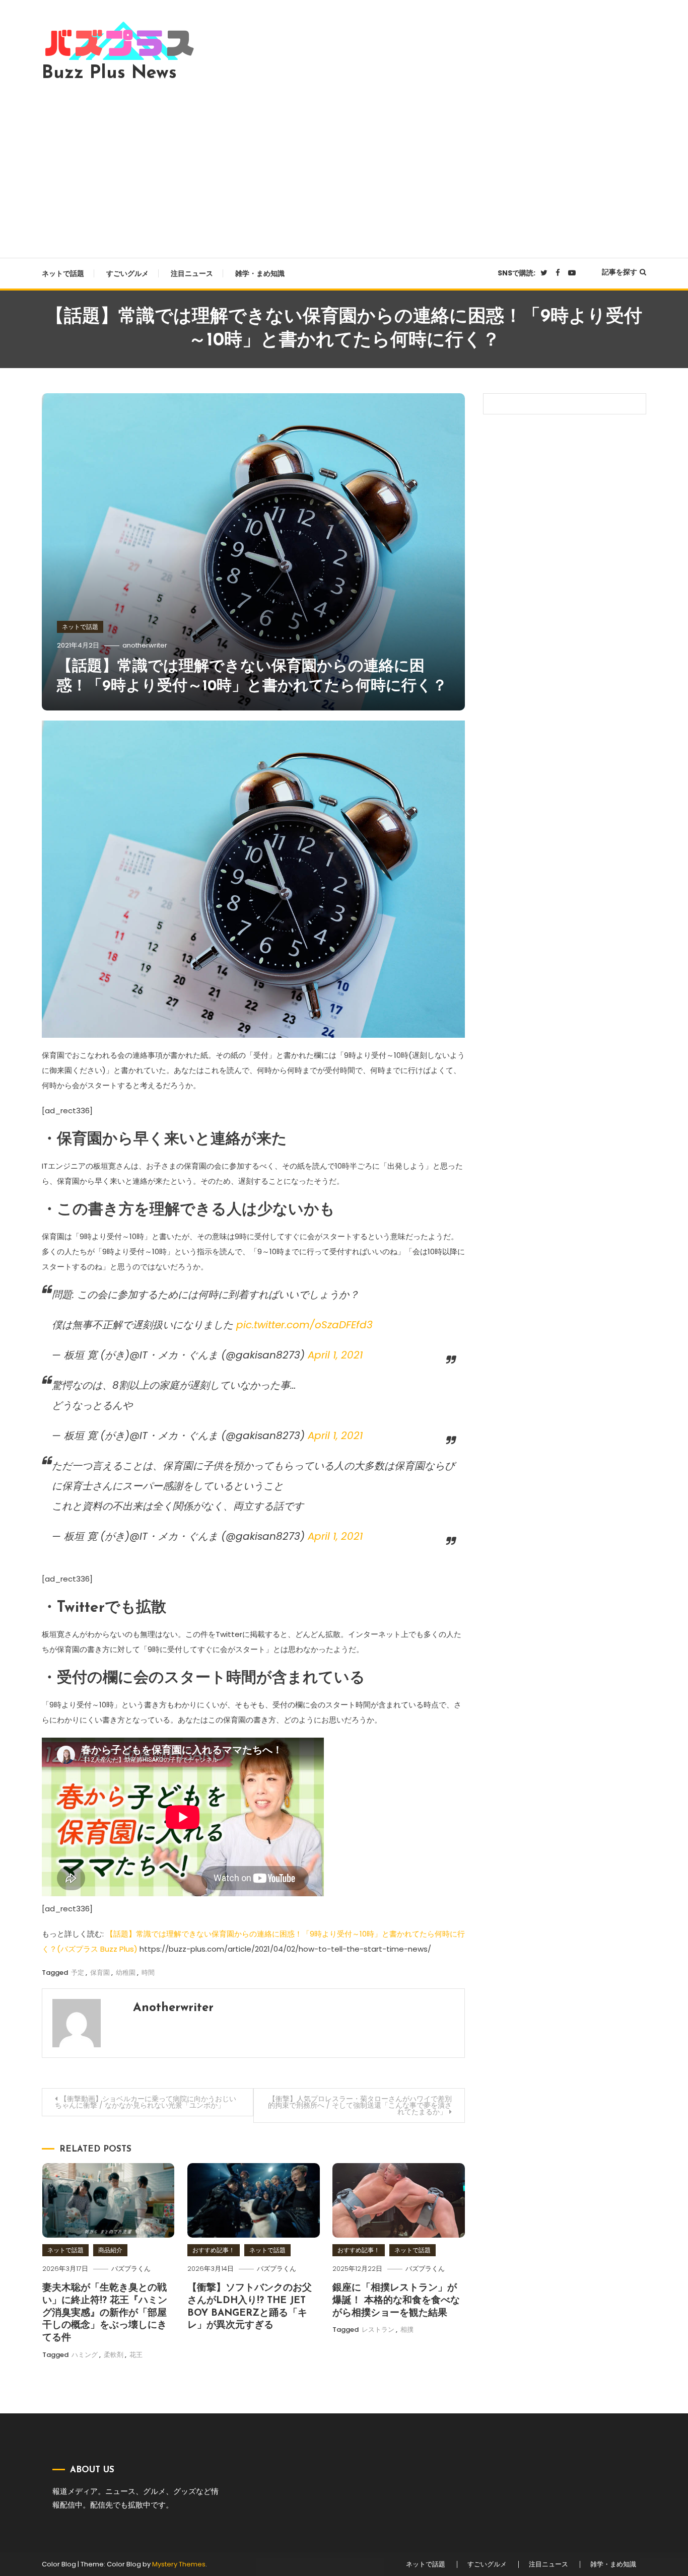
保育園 (100, 1973)
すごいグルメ (127, 273)
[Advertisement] (344, 167)
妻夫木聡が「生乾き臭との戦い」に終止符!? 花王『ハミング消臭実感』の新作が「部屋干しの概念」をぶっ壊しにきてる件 (105, 2313)
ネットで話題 (63, 273)
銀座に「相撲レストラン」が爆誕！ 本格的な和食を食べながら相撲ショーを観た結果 (396, 2301)
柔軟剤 (114, 2355)
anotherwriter (145, 645)
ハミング (85, 2355)
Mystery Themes (179, 2564)
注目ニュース (192, 273)
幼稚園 (126, 1973)
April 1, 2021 (335, 1355)
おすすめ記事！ (214, 2250)
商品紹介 (110, 2250)
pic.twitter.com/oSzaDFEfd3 (304, 1325)
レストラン (378, 2330)
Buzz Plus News (109, 74)
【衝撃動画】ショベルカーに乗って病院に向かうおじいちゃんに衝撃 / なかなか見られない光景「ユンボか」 (146, 2102)
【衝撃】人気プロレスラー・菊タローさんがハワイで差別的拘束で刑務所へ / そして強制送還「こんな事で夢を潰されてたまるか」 (360, 2105)
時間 (148, 1973)
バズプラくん (131, 2269)
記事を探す (620, 272)
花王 (136, 2355)
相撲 (407, 2330)
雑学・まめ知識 (260, 273)
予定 (78, 1973)
